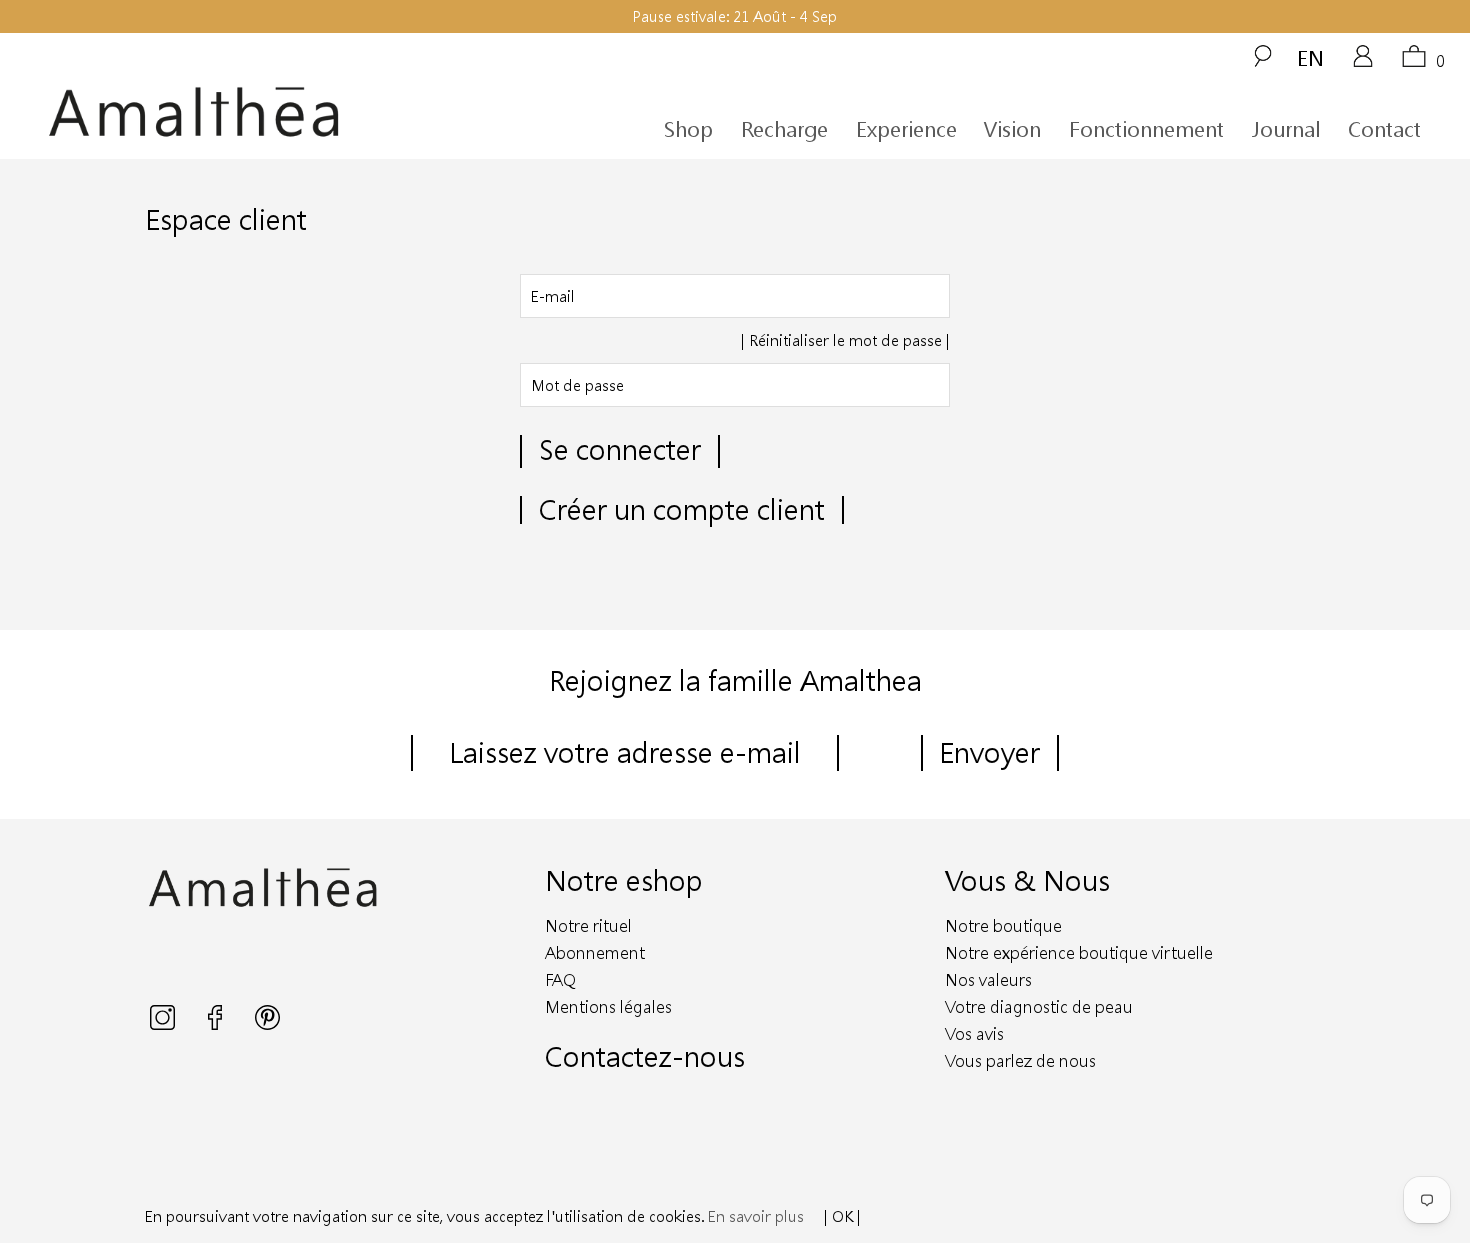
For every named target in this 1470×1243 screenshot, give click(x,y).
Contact (1384, 129)
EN (1310, 57)
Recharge (784, 129)
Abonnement (595, 952)
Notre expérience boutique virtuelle (1079, 952)
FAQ (560, 979)
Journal (1286, 129)
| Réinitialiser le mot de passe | (845, 340)
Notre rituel (588, 925)
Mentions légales (608, 1006)
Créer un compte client (682, 509)
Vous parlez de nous (1020, 1060)
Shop (688, 129)
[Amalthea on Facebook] (217, 1024)
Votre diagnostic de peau (1039, 1006)
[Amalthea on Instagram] (164, 1024)
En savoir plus (756, 1216)
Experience (906, 129)
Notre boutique (1003, 925)
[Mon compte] (1363, 63)
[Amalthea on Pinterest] (267, 1024)
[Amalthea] (228, 112)
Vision (1012, 129)
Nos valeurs (988, 979)
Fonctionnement (1146, 129)
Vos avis (974, 1033)
